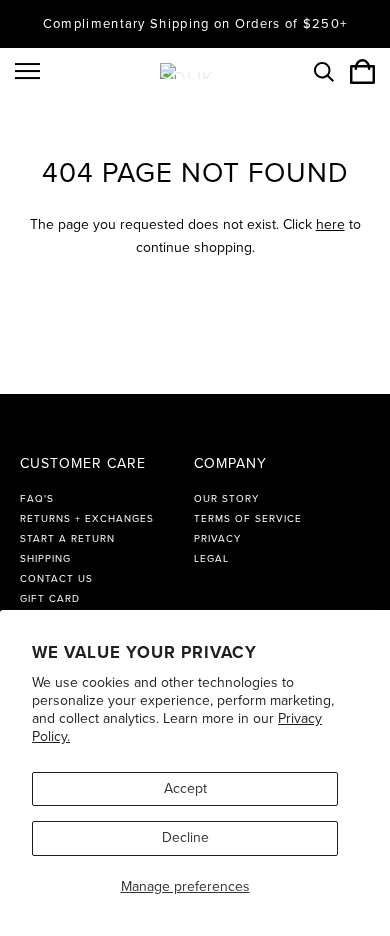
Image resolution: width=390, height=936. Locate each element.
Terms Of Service (248, 519)
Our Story (226, 499)
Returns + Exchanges (87, 519)
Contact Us (56, 579)
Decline (185, 837)
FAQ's (37, 499)
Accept (185, 788)
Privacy (217, 539)
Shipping (45, 559)
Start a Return (67, 539)
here (330, 224)
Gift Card (50, 599)
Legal (211, 559)
